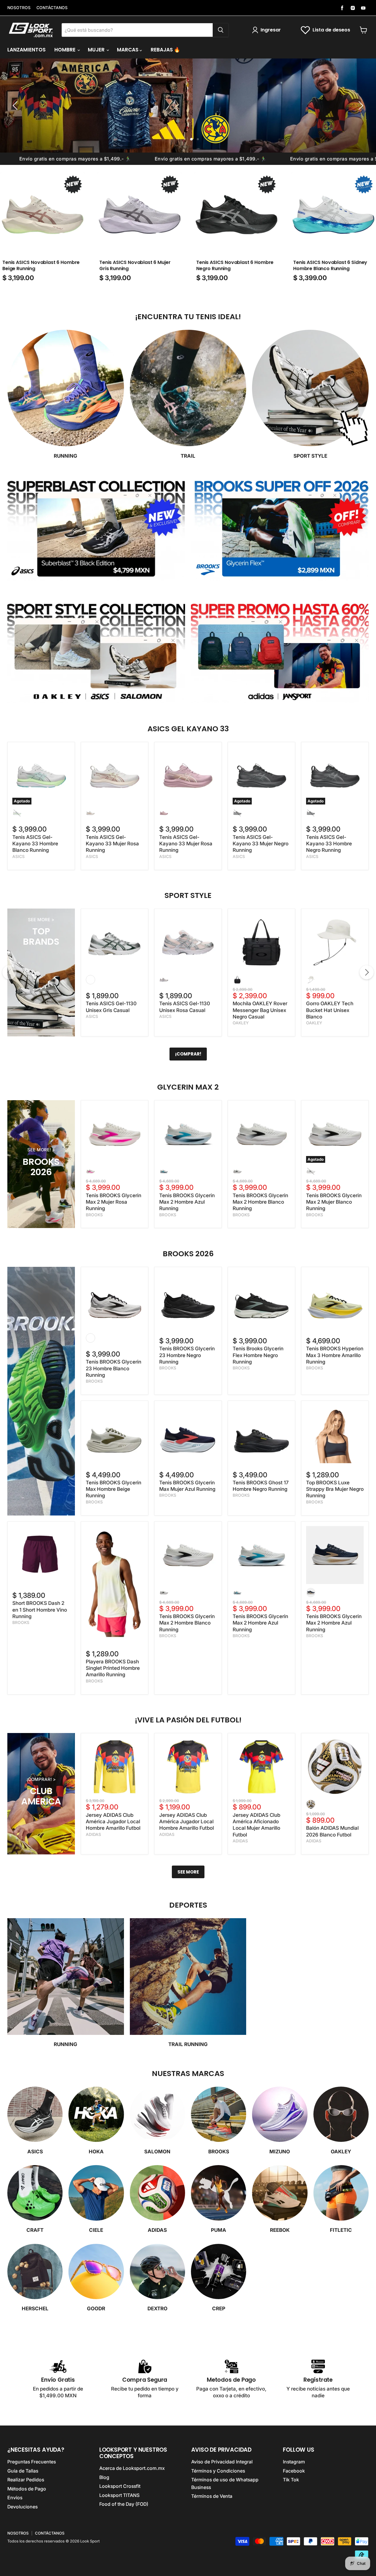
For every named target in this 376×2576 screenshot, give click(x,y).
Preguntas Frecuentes (32, 2462)
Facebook (294, 2471)
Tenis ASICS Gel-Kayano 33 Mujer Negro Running (261, 844)
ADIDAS (93, 1834)
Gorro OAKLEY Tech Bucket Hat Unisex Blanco (330, 1010)
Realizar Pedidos (26, 2480)
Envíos (15, 2498)
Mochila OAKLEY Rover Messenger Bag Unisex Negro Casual (260, 1010)
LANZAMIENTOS (26, 50)
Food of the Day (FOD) (124, 2504)
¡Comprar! (188, 1054)
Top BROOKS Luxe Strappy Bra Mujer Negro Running (335, 1489)
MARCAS (128, 50)
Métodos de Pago (27, 2489)
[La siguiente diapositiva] (360, 106)
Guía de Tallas (23, 2471)
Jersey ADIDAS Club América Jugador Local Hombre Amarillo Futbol (113, 1822)
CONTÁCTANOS (52, 8)
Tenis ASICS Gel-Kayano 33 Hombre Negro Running (329, 844)
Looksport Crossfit (120, 2486)
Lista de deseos (331, 30)
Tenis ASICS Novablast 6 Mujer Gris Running (135, 265)
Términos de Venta (212, 2496)
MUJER (97, 50)
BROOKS (94, 1215)
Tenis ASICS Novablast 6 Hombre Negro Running (235, 265)
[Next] (367, 972)
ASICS (19, 857)
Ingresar (271, 30)
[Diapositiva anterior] (16, 106)
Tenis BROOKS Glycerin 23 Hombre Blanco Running (114, 1368)
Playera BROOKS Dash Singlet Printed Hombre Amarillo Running (113, 1668)
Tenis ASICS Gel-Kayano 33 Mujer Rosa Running (112, 844)
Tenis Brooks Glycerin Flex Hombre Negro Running (258, 1355)
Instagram (294, 2462)
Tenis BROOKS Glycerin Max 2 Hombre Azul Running (187, 1202)
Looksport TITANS (119, 2495)
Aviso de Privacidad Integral (222, 2462)
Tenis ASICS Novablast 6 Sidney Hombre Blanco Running (330, 265)
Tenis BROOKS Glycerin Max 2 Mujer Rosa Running (114, 1202)
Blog (104, 2477)
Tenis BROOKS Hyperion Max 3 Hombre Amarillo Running (335, 1355)
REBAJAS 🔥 (165, 50)
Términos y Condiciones (218, 2471)
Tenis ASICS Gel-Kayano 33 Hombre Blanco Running (35, 844)
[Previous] (9, 972)
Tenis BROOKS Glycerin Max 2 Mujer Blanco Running (334, 1202)
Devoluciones (22, 2507)
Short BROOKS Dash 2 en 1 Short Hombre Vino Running (40, 1610)
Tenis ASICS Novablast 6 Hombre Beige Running (41, 265)
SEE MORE (188, 1872)
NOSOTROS (19, 8)
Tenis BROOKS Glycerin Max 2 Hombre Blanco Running (260, 1202)
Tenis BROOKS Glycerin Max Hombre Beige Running (114, 1489)
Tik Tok (291, 2480)
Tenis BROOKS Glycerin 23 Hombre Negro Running (187, 1355)
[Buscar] (221, 30)
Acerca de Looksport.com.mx (132, 2468)
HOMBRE (66, 50)
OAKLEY (241, 1023)
